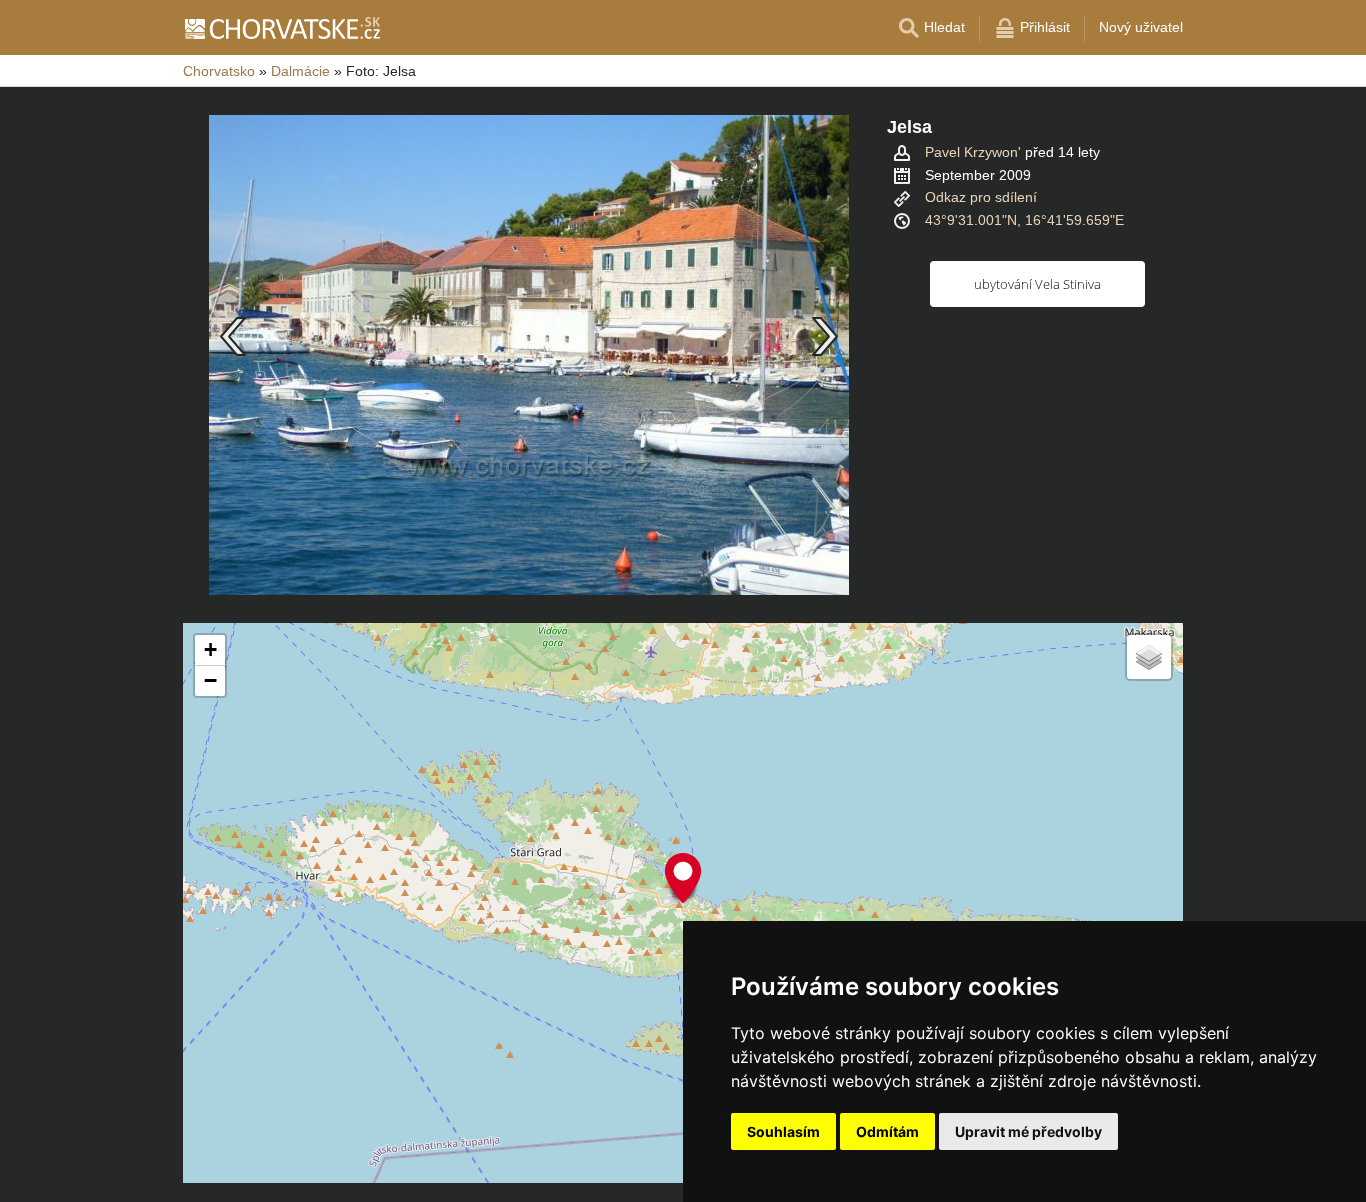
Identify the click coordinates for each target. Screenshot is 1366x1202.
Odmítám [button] (887, 1131)
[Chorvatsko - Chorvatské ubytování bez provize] (281, 28)
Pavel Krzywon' (973, 152)
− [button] (210, 680)
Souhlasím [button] (783, 1131)
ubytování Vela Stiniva (1037, 284)
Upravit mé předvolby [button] (1028, 1131)
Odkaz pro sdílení (981, 197)
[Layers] (1149, 657)
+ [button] (210, 649)
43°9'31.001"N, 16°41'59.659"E (1024, 220)
